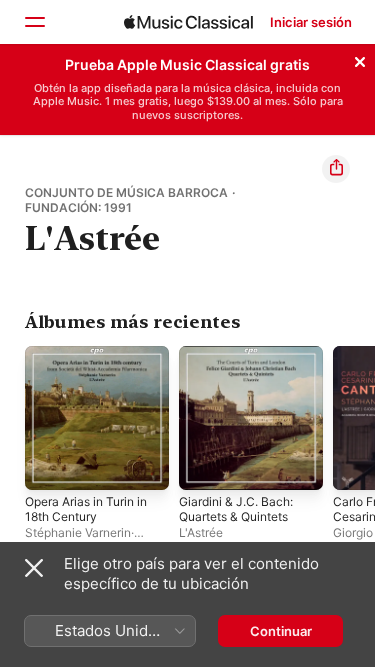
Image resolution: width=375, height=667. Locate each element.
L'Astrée (201, 532)
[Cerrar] (360, 59)
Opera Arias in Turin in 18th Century (86, 509)
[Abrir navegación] (34, 22)
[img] (188, 22)
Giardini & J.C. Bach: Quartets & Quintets (236, 509)
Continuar (281, 631)
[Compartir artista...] (336, 169)
